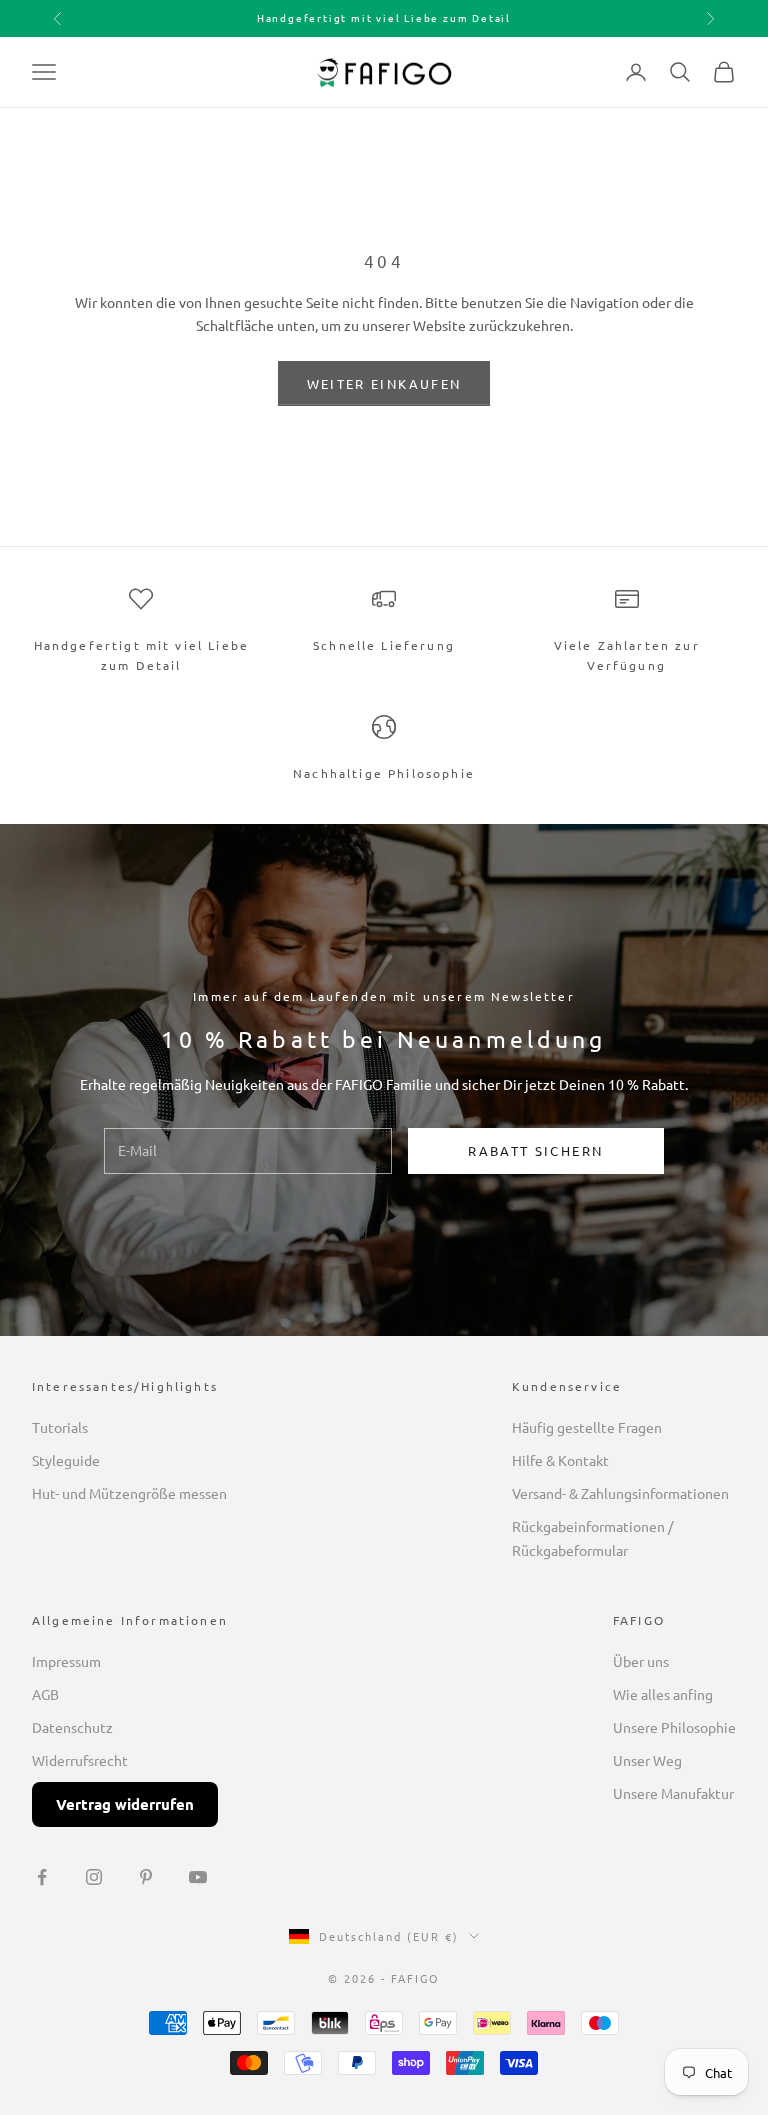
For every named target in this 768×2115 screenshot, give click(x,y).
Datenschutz (72, 1727)
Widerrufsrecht (80, 1760)
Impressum (66, 1661)
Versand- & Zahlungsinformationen (620, 1493)
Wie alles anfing (663, 1694)
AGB (45, 1694)
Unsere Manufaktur (673, 1793)
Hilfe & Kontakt (560, 1460)
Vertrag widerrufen (125, 1804)
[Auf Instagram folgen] (94, 1877)
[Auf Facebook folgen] (42, 1877)
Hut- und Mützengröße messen (129, 1493)
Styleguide (66, 1460)
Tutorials (60, 1427)
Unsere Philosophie (674, 1727)
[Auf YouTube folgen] (198, 1877)
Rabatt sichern (535, 1150)
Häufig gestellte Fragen (587, 1427)
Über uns (641, 1661)
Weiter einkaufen (384, 383)
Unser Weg (647, 1760)
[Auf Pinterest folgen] (146, 1877)
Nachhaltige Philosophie (384, 773)
